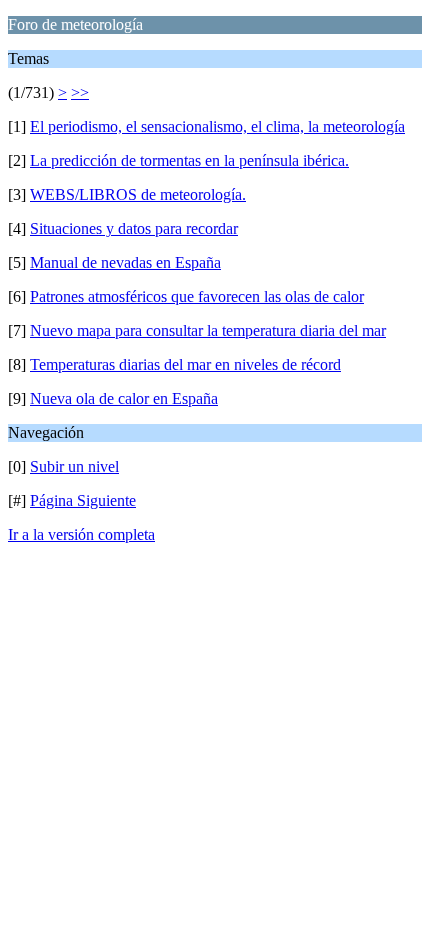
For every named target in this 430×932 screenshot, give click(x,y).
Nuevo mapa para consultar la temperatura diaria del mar (208, 330)
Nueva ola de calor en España (124, 398)
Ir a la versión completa (81, 534)
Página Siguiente (83, 500)
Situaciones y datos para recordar (134, 228)
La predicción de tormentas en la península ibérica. (189, 160)
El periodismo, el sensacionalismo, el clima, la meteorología (217, 126)
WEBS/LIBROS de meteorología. (138, 194)
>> (80, 92)
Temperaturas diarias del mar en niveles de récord (185, 364)
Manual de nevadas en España (125, 262)
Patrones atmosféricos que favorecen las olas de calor (197, 296)
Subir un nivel (74, 466)
